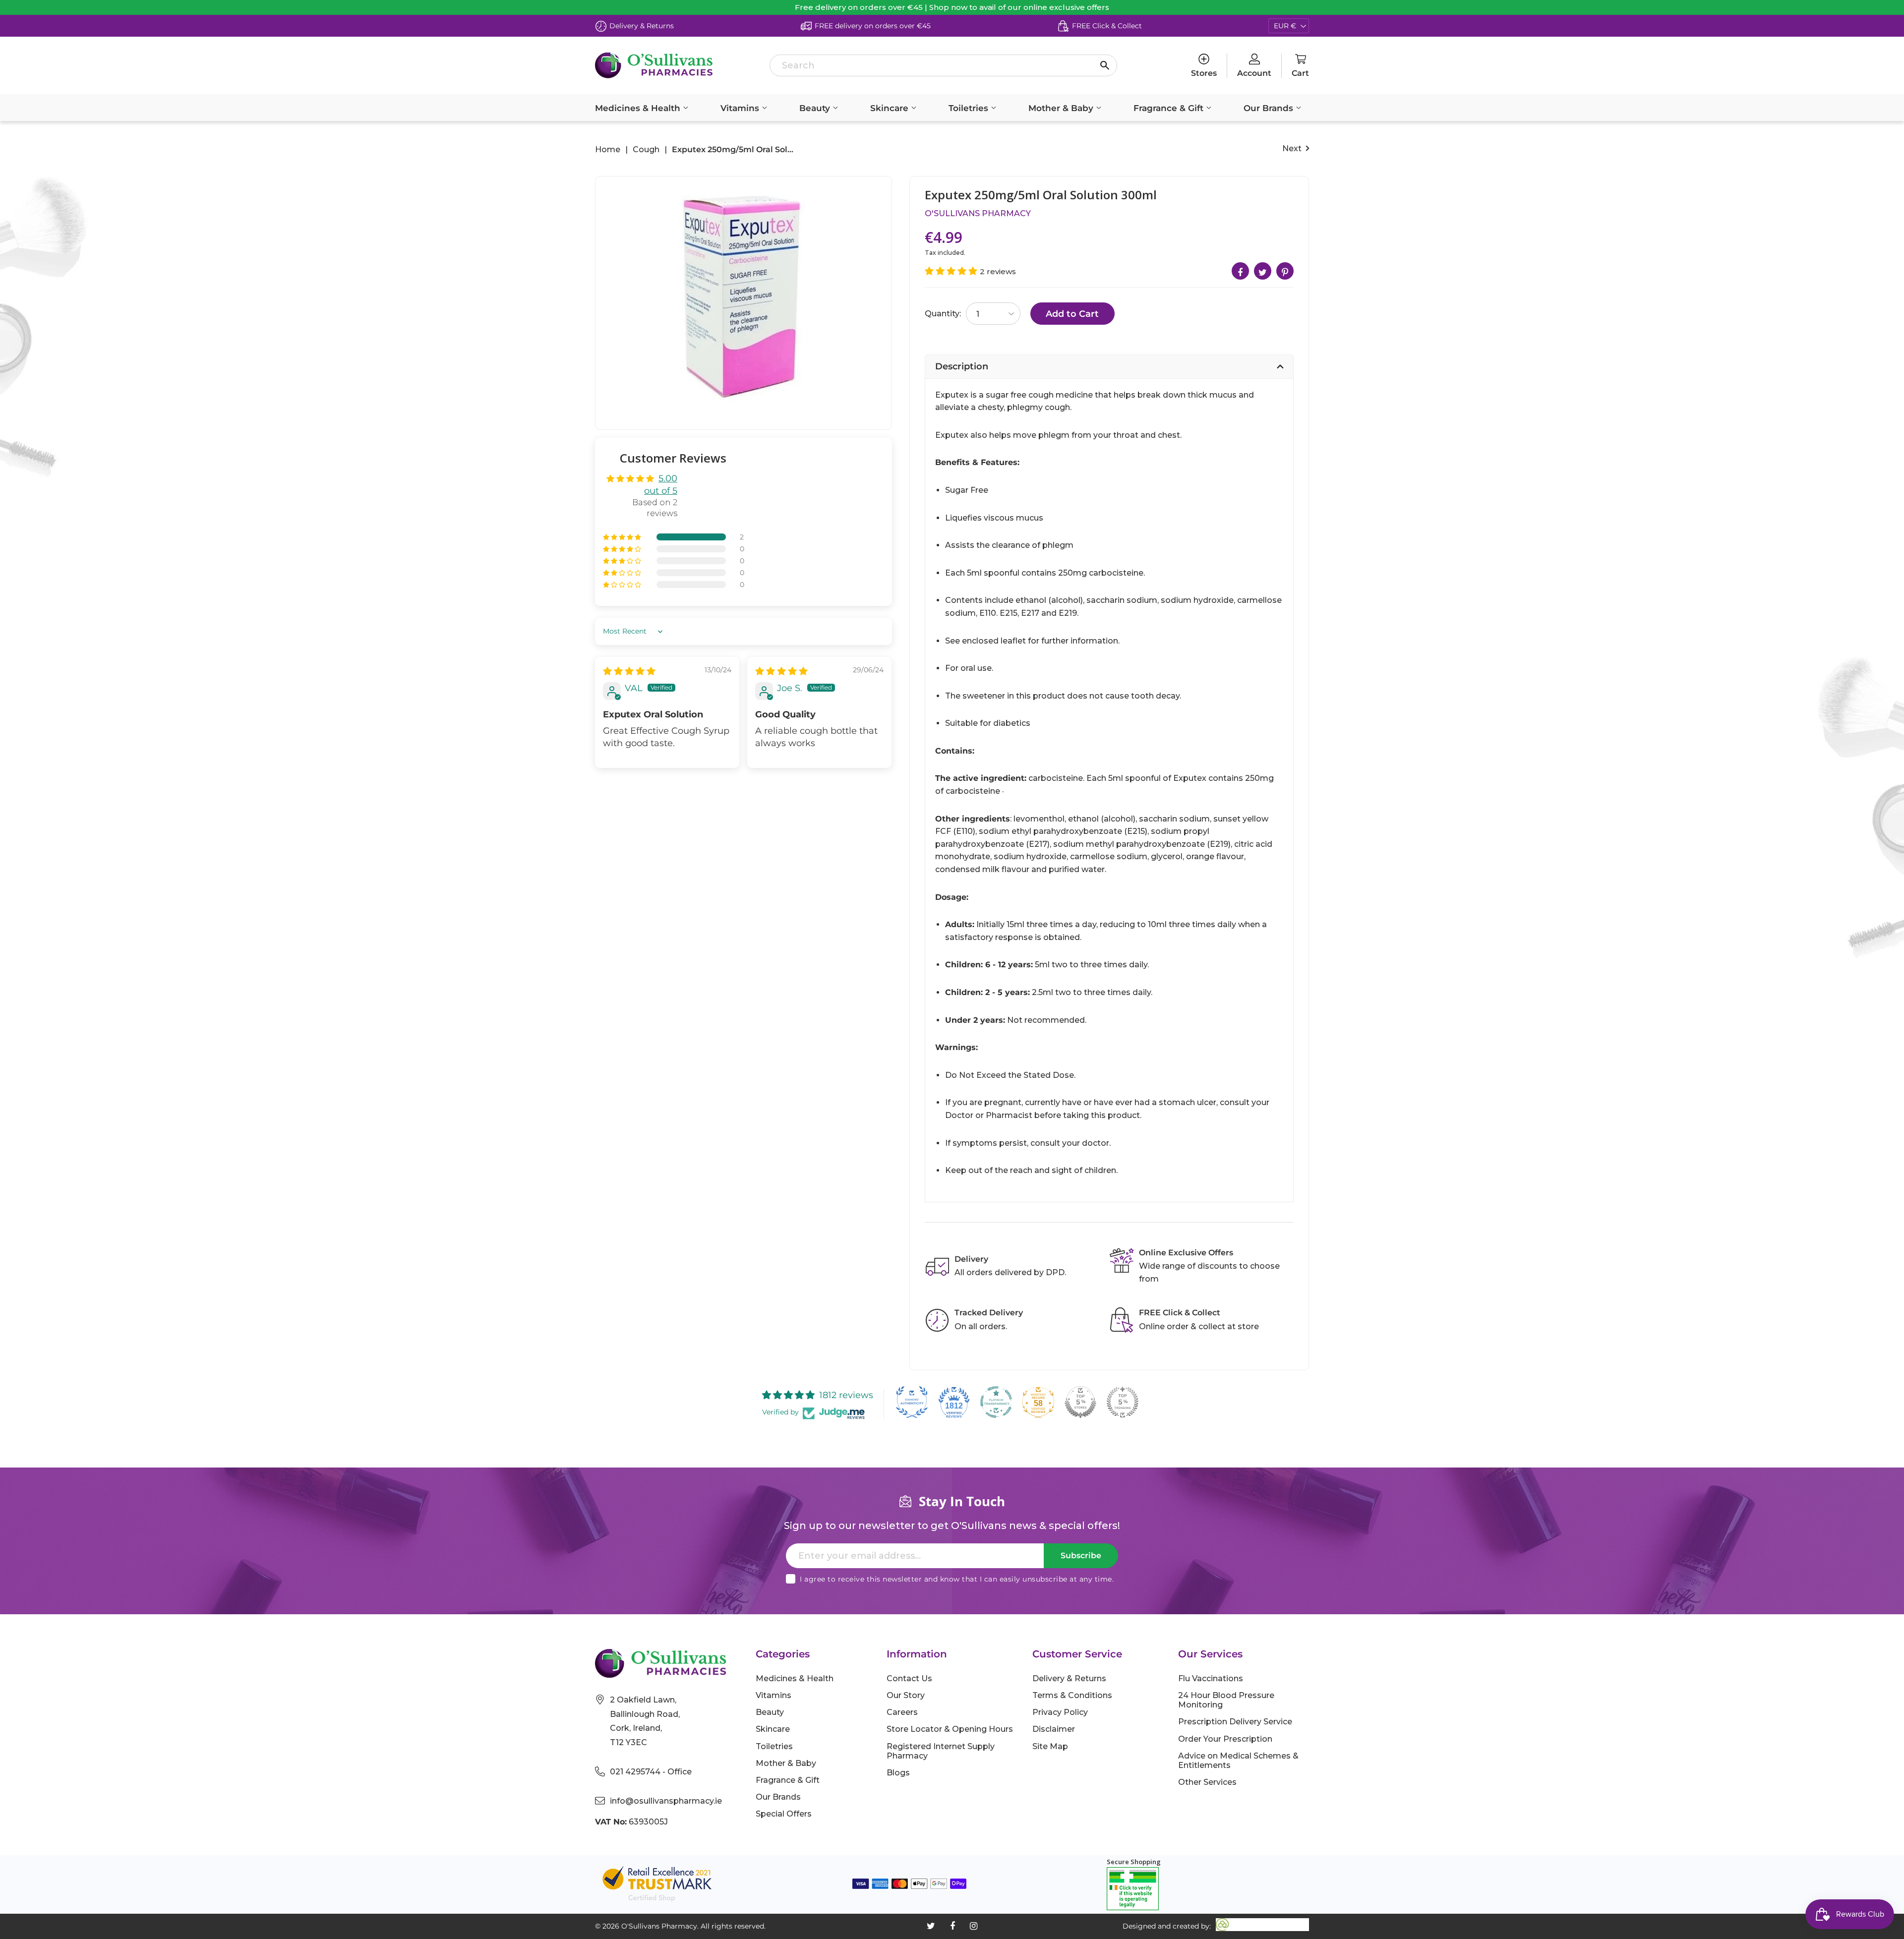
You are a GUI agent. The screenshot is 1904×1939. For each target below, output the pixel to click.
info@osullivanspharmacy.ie (666, 1801)
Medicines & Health (639, 108)
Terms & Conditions (1072, 1695)
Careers (902, 1712)
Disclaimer (1054, 1729)
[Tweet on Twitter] (1263, 271)
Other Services (1207, 1782)
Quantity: (943, 314)
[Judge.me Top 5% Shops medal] (1080, 1402)
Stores (1204, 73)
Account (1254, 73)
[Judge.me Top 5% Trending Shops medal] (1123, 1402)
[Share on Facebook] (1240, 271)
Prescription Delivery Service (1235, 1722)
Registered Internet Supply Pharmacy (941, 1751)
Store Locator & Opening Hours (950, 1729)
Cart (1300, 73)
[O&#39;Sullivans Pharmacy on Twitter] (931, 1926)
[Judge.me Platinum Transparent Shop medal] (996, 1402)
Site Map (1050, 1746)
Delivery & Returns (1069, 1678)
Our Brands (1270, 108)
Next (1293, 148)
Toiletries (970, 108)
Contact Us (909, 1678)
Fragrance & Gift (1170, 108)
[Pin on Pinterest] (1285, 271)
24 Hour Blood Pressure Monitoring (1226, 1700)
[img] (629, 671)
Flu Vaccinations (1211, 1678)
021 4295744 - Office (651, 1772)
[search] (943, 65)
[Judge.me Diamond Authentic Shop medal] (912, 1402)
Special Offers (784, 1814)
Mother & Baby (1062, 108)
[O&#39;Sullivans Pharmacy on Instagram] (974, 1926)
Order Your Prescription (1225, 1739)
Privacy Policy (1060, 1712)
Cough (646, 150)
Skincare (891, 108)
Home (608, 150)
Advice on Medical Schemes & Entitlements (1238, 1761)
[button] (623, 537)
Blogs (898, 1773)
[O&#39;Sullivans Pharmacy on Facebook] (952, 1926)
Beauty (816, 108)
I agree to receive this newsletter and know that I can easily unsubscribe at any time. (957, 1579)
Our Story (906, 1695)
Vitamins (741, 108)
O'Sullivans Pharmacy (978, 213)
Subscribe (1081, 1556)
